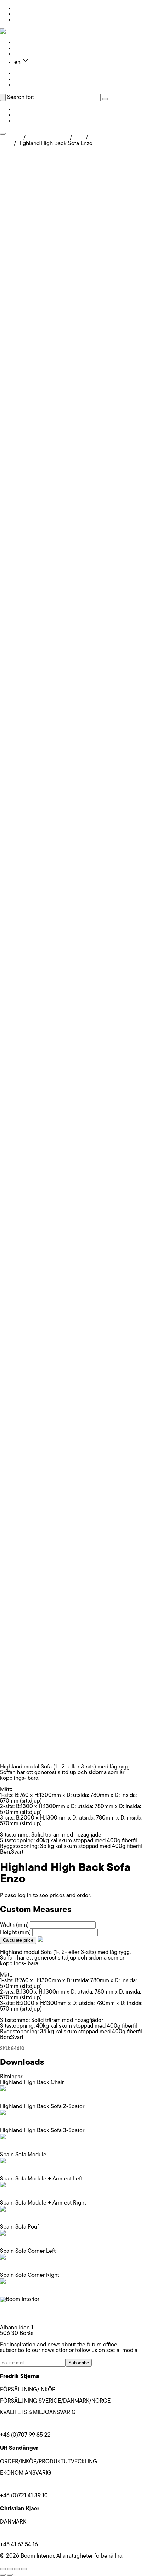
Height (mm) (15, 1933)
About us (25, 48)
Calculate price (18, 1940)
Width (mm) (14, 1925)
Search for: (20, 97)
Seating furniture (48, 138)
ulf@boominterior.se (25, 2485)
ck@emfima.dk (18, 2533)
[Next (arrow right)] (10, 2575)
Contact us (28, 54)
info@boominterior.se (26, 2311)
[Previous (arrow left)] (3, 2575)
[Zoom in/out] (3, 2569)
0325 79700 (15, 2317)
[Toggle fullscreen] (10, 2569)
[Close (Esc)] (24, 2569)
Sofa (79, 138)
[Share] (17, 2569)
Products (25, 43)
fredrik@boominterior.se (29, 2424)
